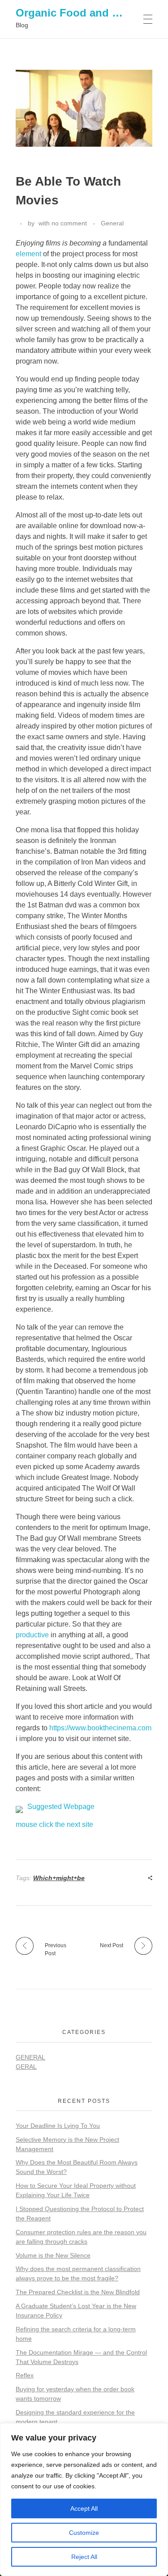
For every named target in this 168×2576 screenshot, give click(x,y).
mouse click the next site (54, 1824)
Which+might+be (59, 1878)
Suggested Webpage (61, 1807)
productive (32, 1635)
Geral (26, 2067)
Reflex (25, 2375)
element (28, 254)
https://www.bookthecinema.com (100, 1728)
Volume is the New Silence (53, 2255)
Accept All (84, 2508)
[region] (84, 2500)
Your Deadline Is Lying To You (58, 2126)
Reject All (84, 2557)
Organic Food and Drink (78, 13)
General (112, 223)
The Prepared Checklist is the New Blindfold (78, 2292)
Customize (84, 2533)
